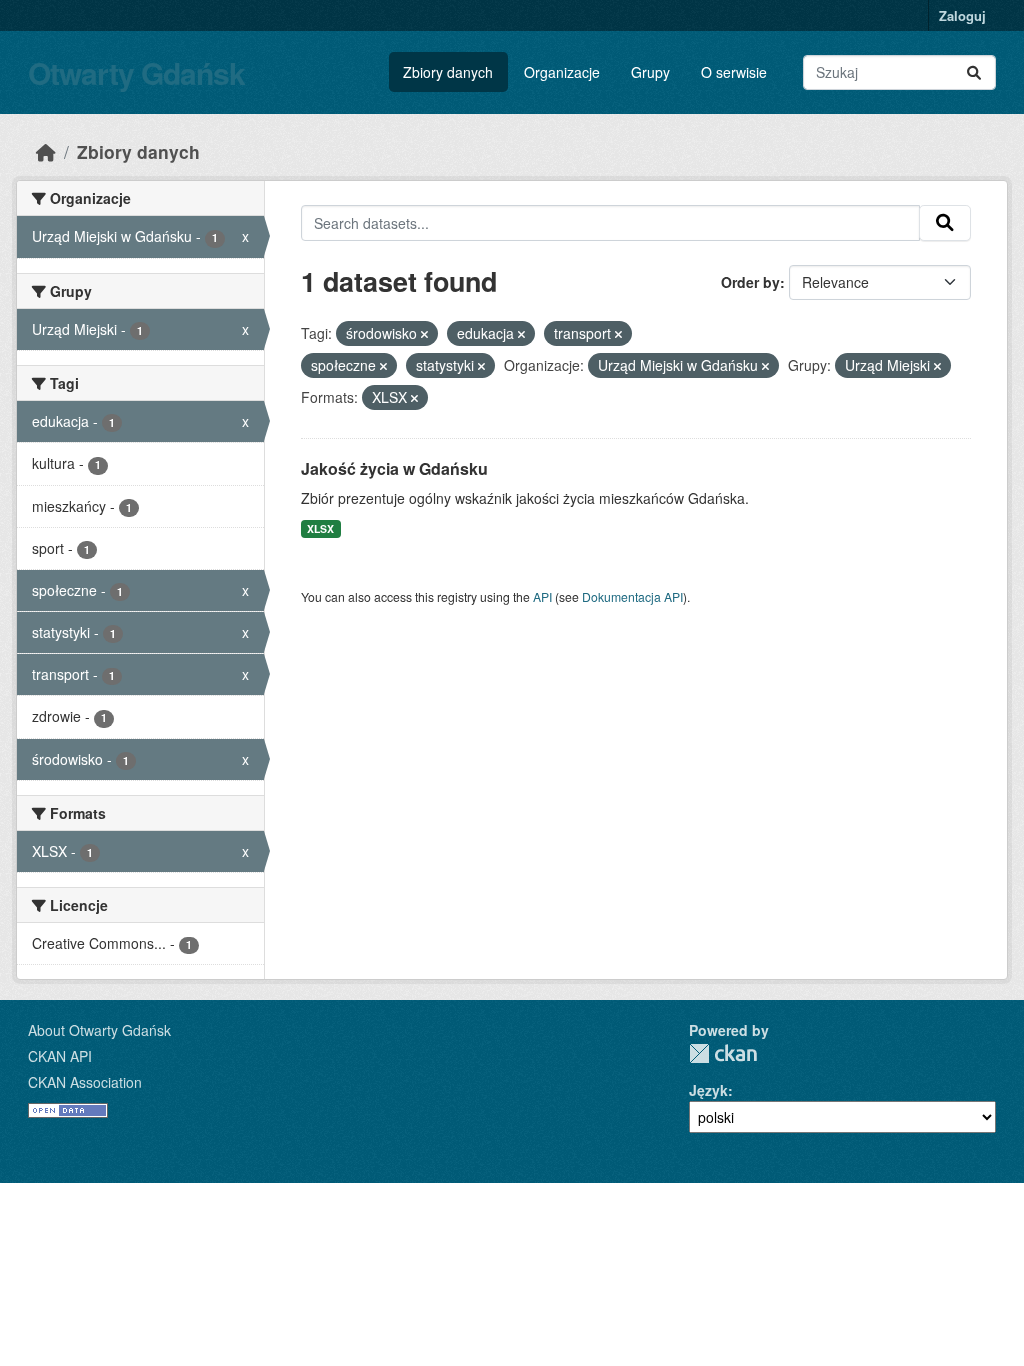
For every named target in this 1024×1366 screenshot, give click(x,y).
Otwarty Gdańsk (136, 72)
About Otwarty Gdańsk (99, 1030)
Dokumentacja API (632, 596)
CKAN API (60, 1056)
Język (708, 1090)
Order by (750, 282)
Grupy (650, 72)
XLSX (320, 528)
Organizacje (562, 72)
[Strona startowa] (46, 151)
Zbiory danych (448, 72)
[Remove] (424, 334)
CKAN (723, 1053)
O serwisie (734, 72)
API (542, 596)
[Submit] (974, 72)
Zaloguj (962, 15)
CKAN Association (85, 1082)
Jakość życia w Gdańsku (394, 468)
